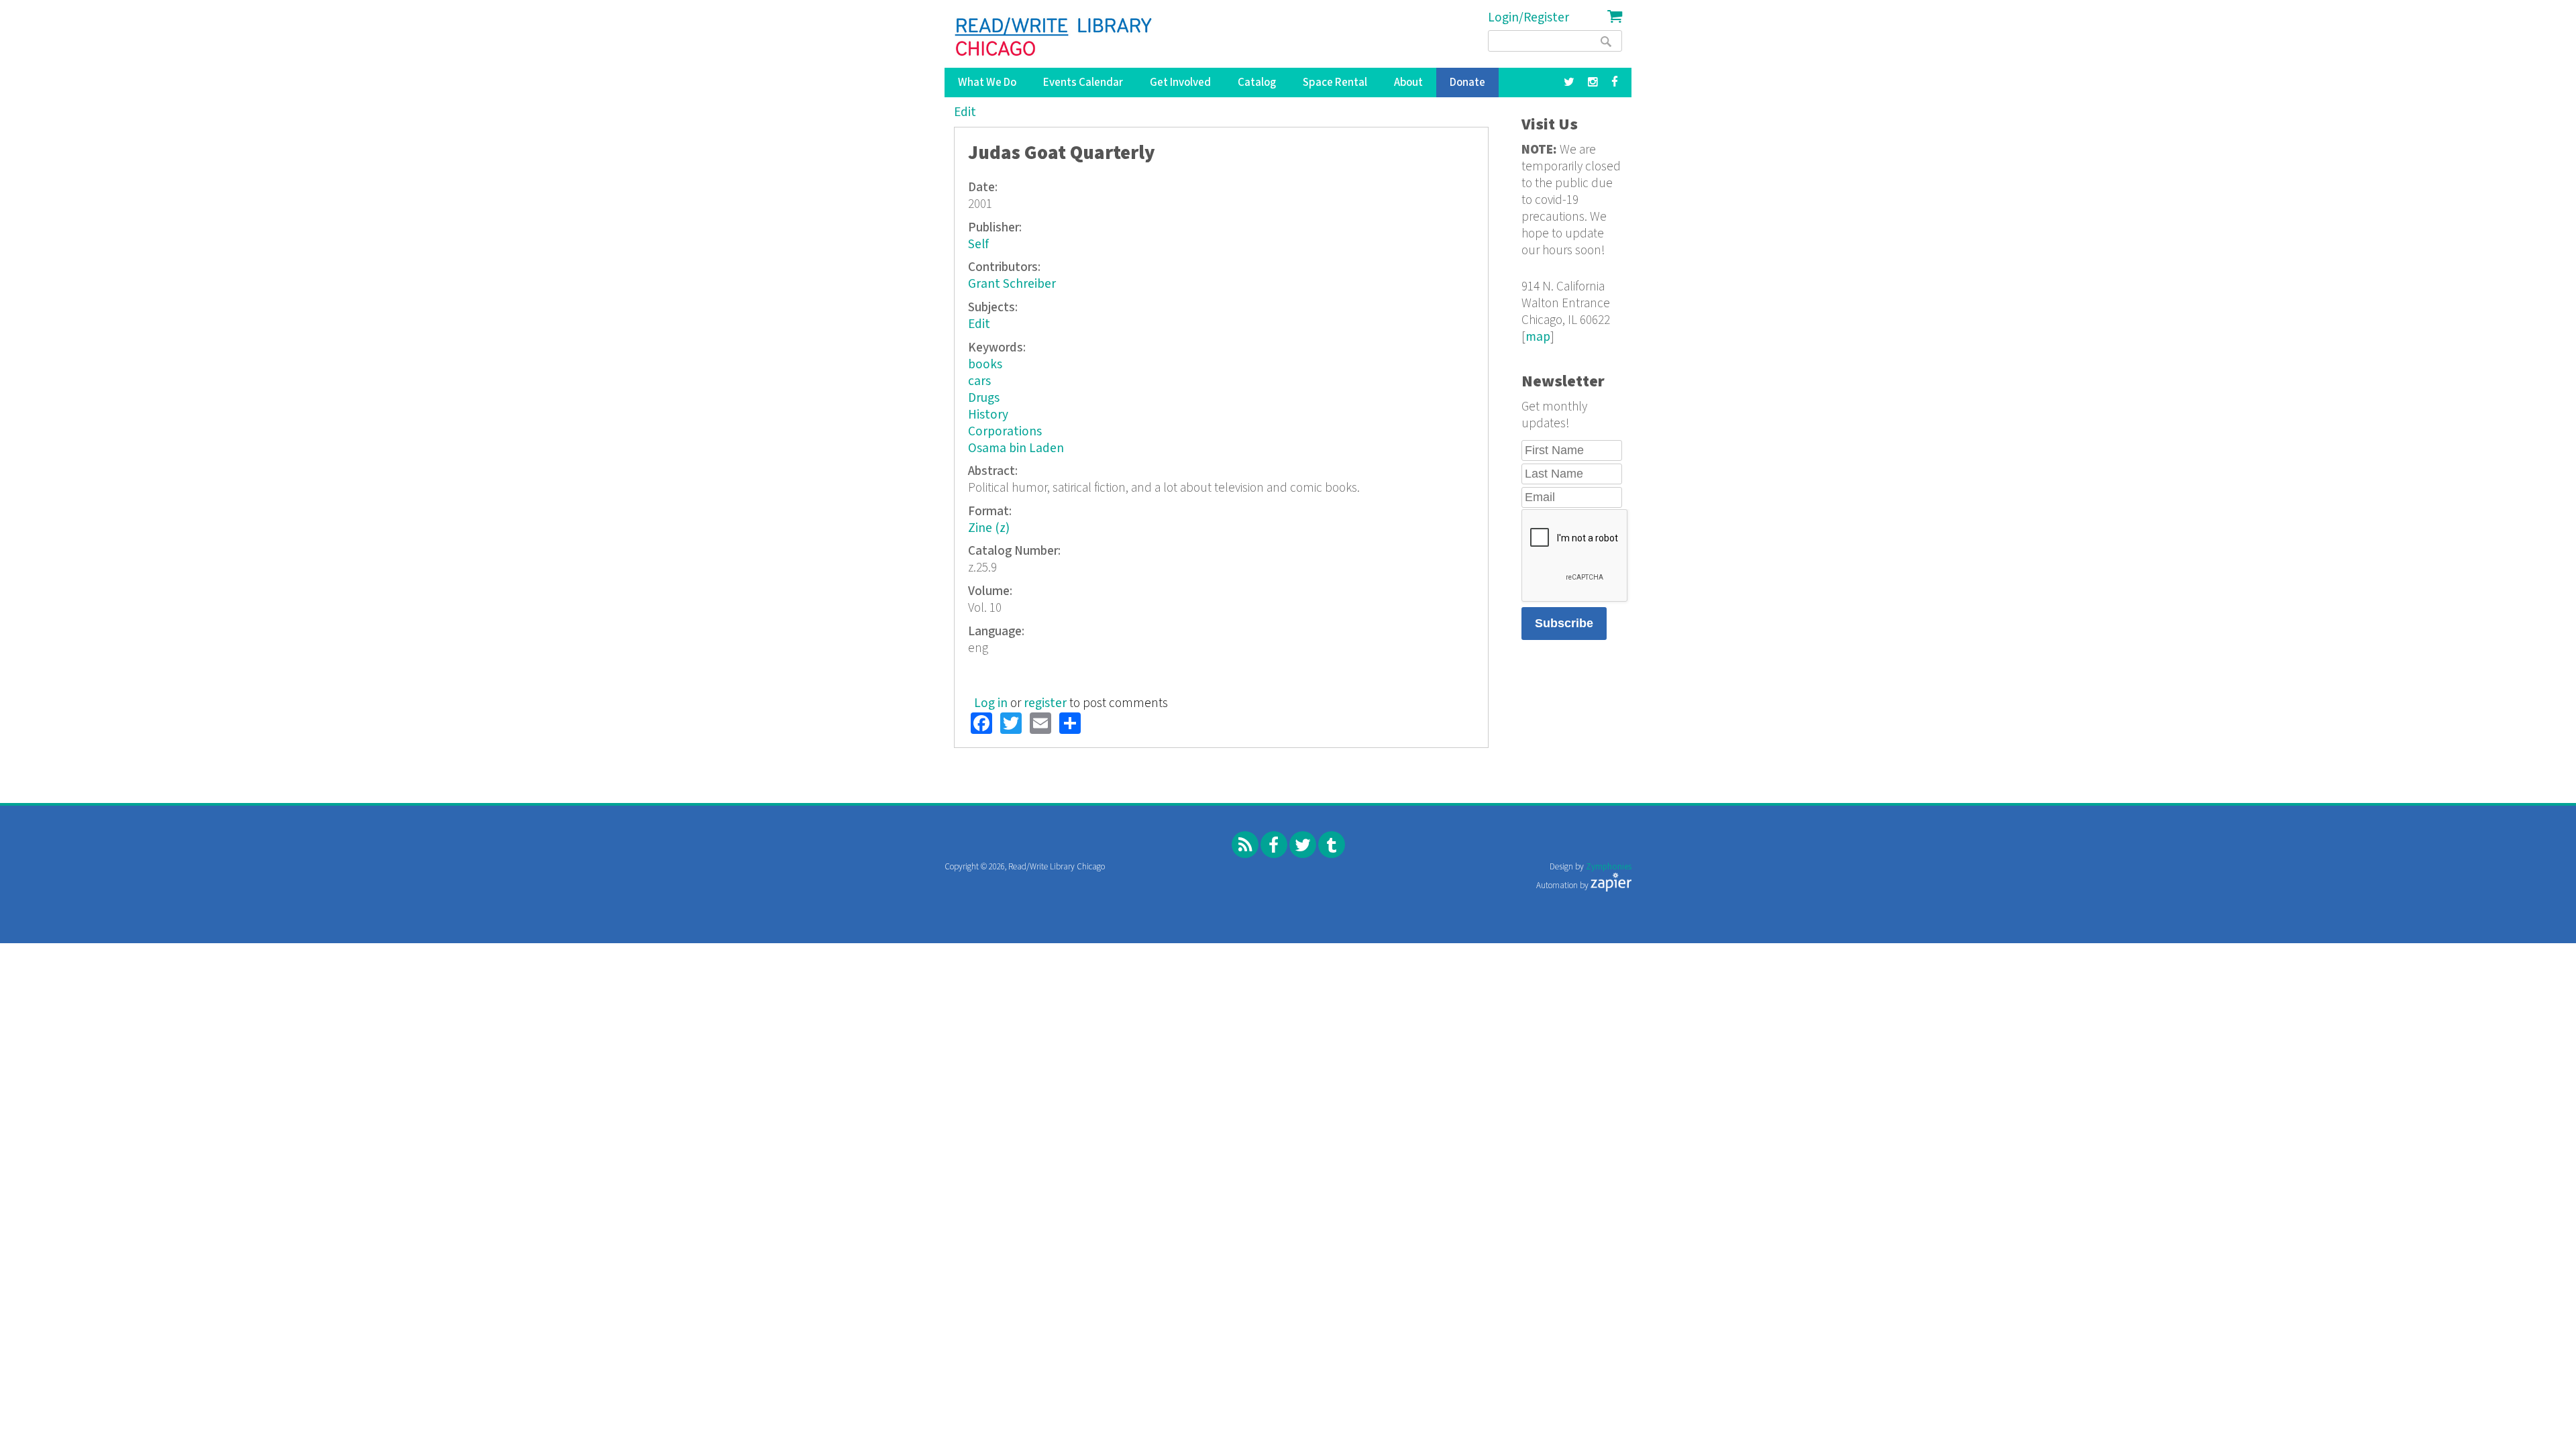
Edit (965, 112)
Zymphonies (1609, 867)
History (988, 415)
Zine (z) (989, 528)
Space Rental (1335, 83)
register (1045, 703)
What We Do (987, 83)
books (985, 365)
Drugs (984, 398)
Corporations (1005, 432)
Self (978, 245)
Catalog (1257, 83)
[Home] (1054, 37)
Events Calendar (1083, 83)
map (1538, 337)
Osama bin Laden (1016, 448)
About (1408, 83)
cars (979, 381)
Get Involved (1180, 83)
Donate (1467, 83)
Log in (991, 703)
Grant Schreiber (1012, 284)
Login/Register (1528, 18)
